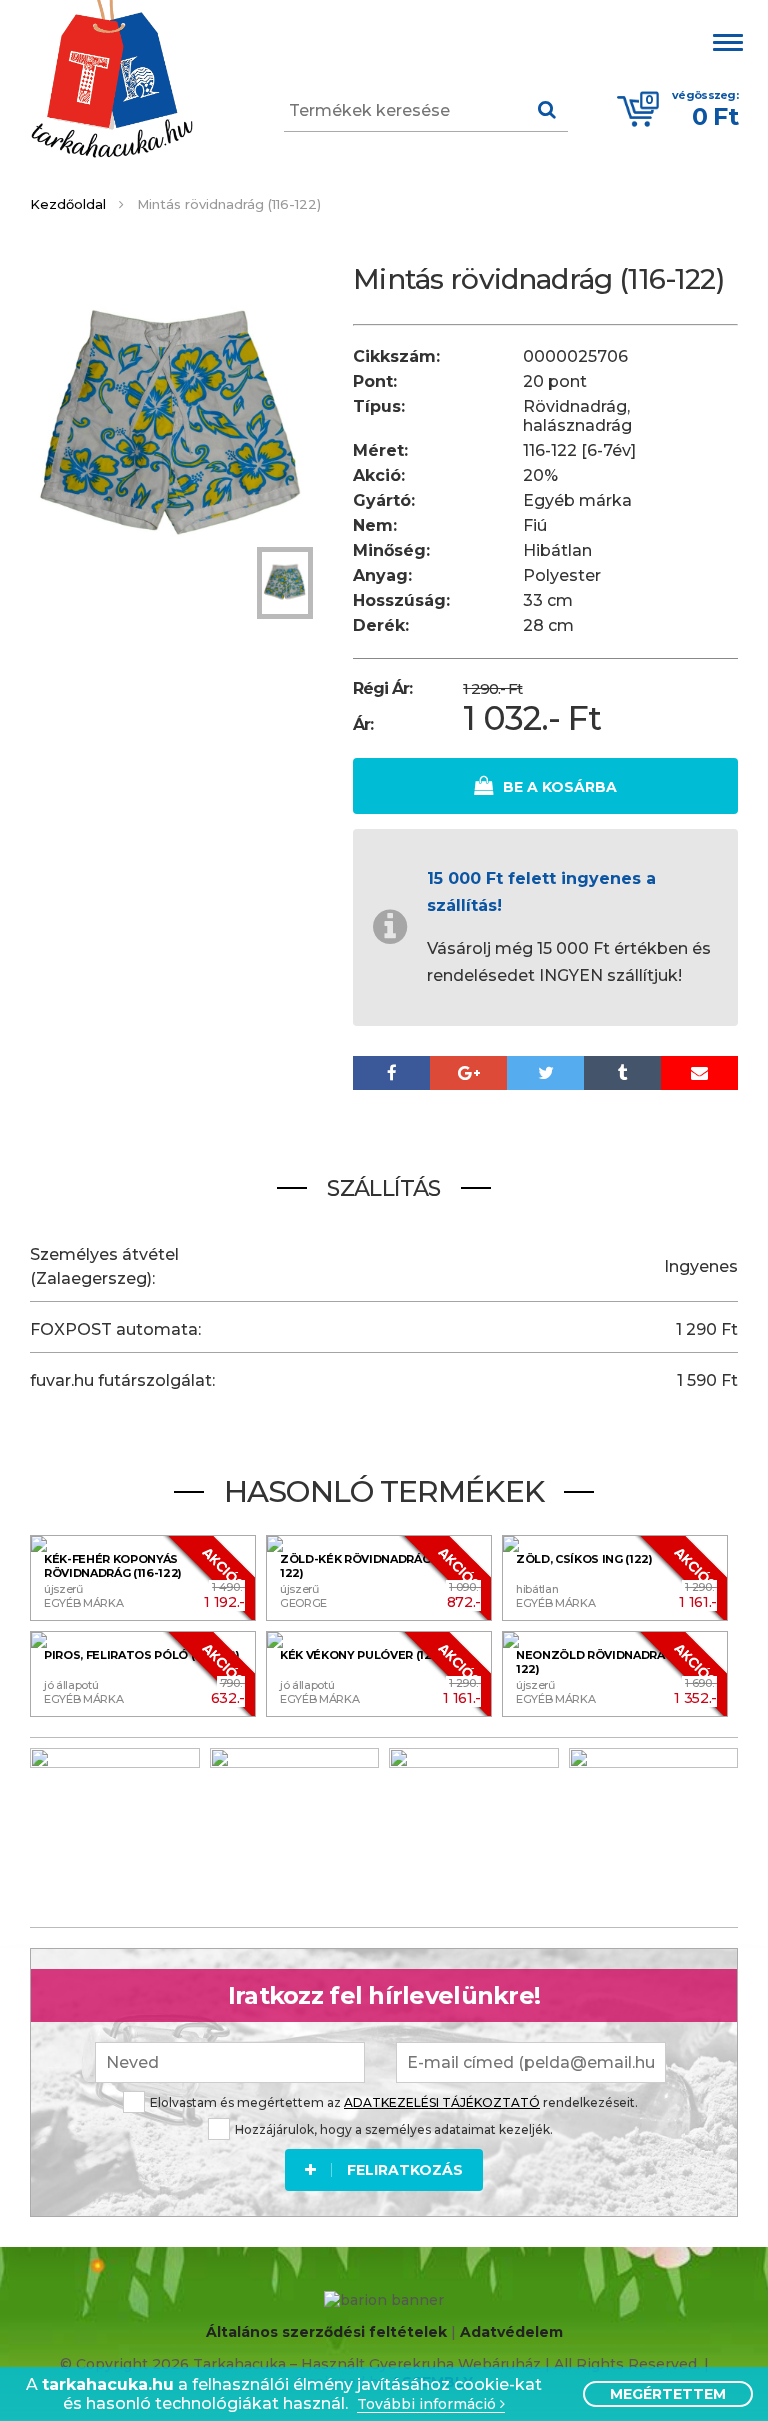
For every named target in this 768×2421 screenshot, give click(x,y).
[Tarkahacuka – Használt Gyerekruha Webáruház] (111, 81)
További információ (428, 2404)
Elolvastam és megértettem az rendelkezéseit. (394, 2102)
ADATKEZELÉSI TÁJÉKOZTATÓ (442, 2102)
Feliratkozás (405, 2170)
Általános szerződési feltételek (326, 2332)
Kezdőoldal (68, 204)
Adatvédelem (511, 2332)
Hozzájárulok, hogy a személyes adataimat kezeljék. (394, 2129)
